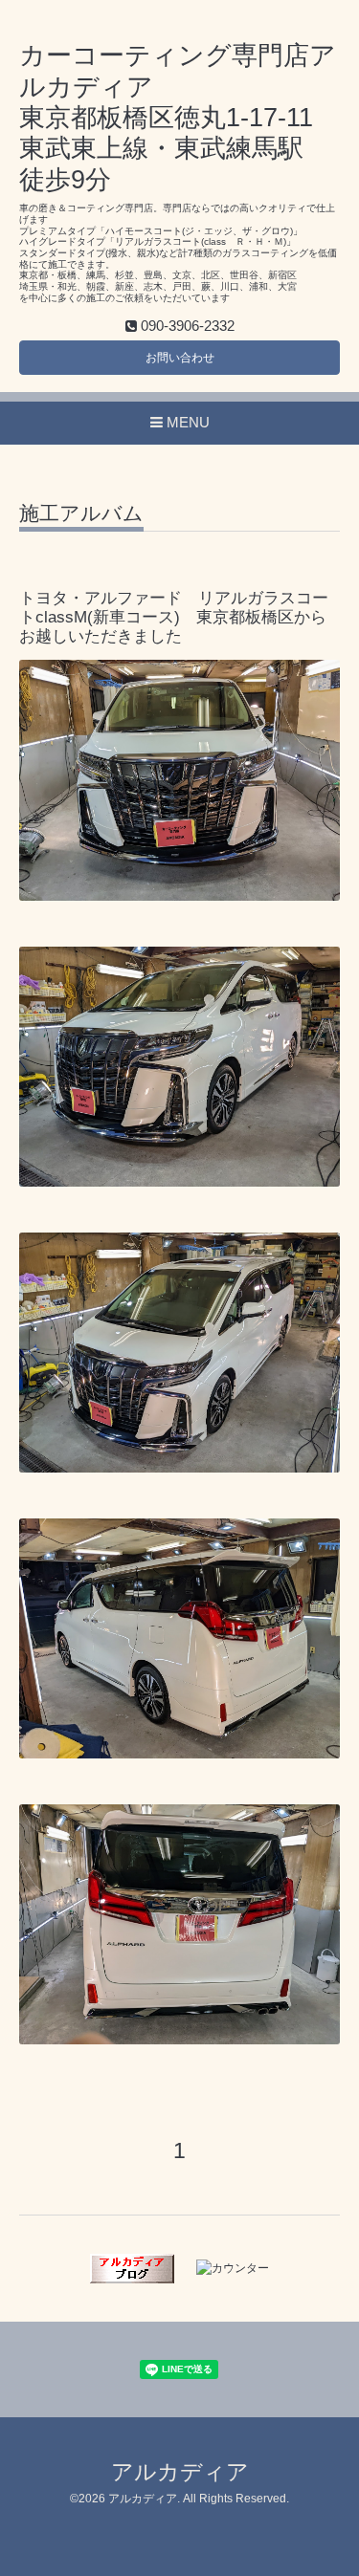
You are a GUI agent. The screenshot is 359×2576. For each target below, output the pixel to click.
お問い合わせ (180, 358)
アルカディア (180, 2472)
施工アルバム (81, 513)
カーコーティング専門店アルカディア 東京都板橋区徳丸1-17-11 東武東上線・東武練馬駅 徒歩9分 (178, 118)
